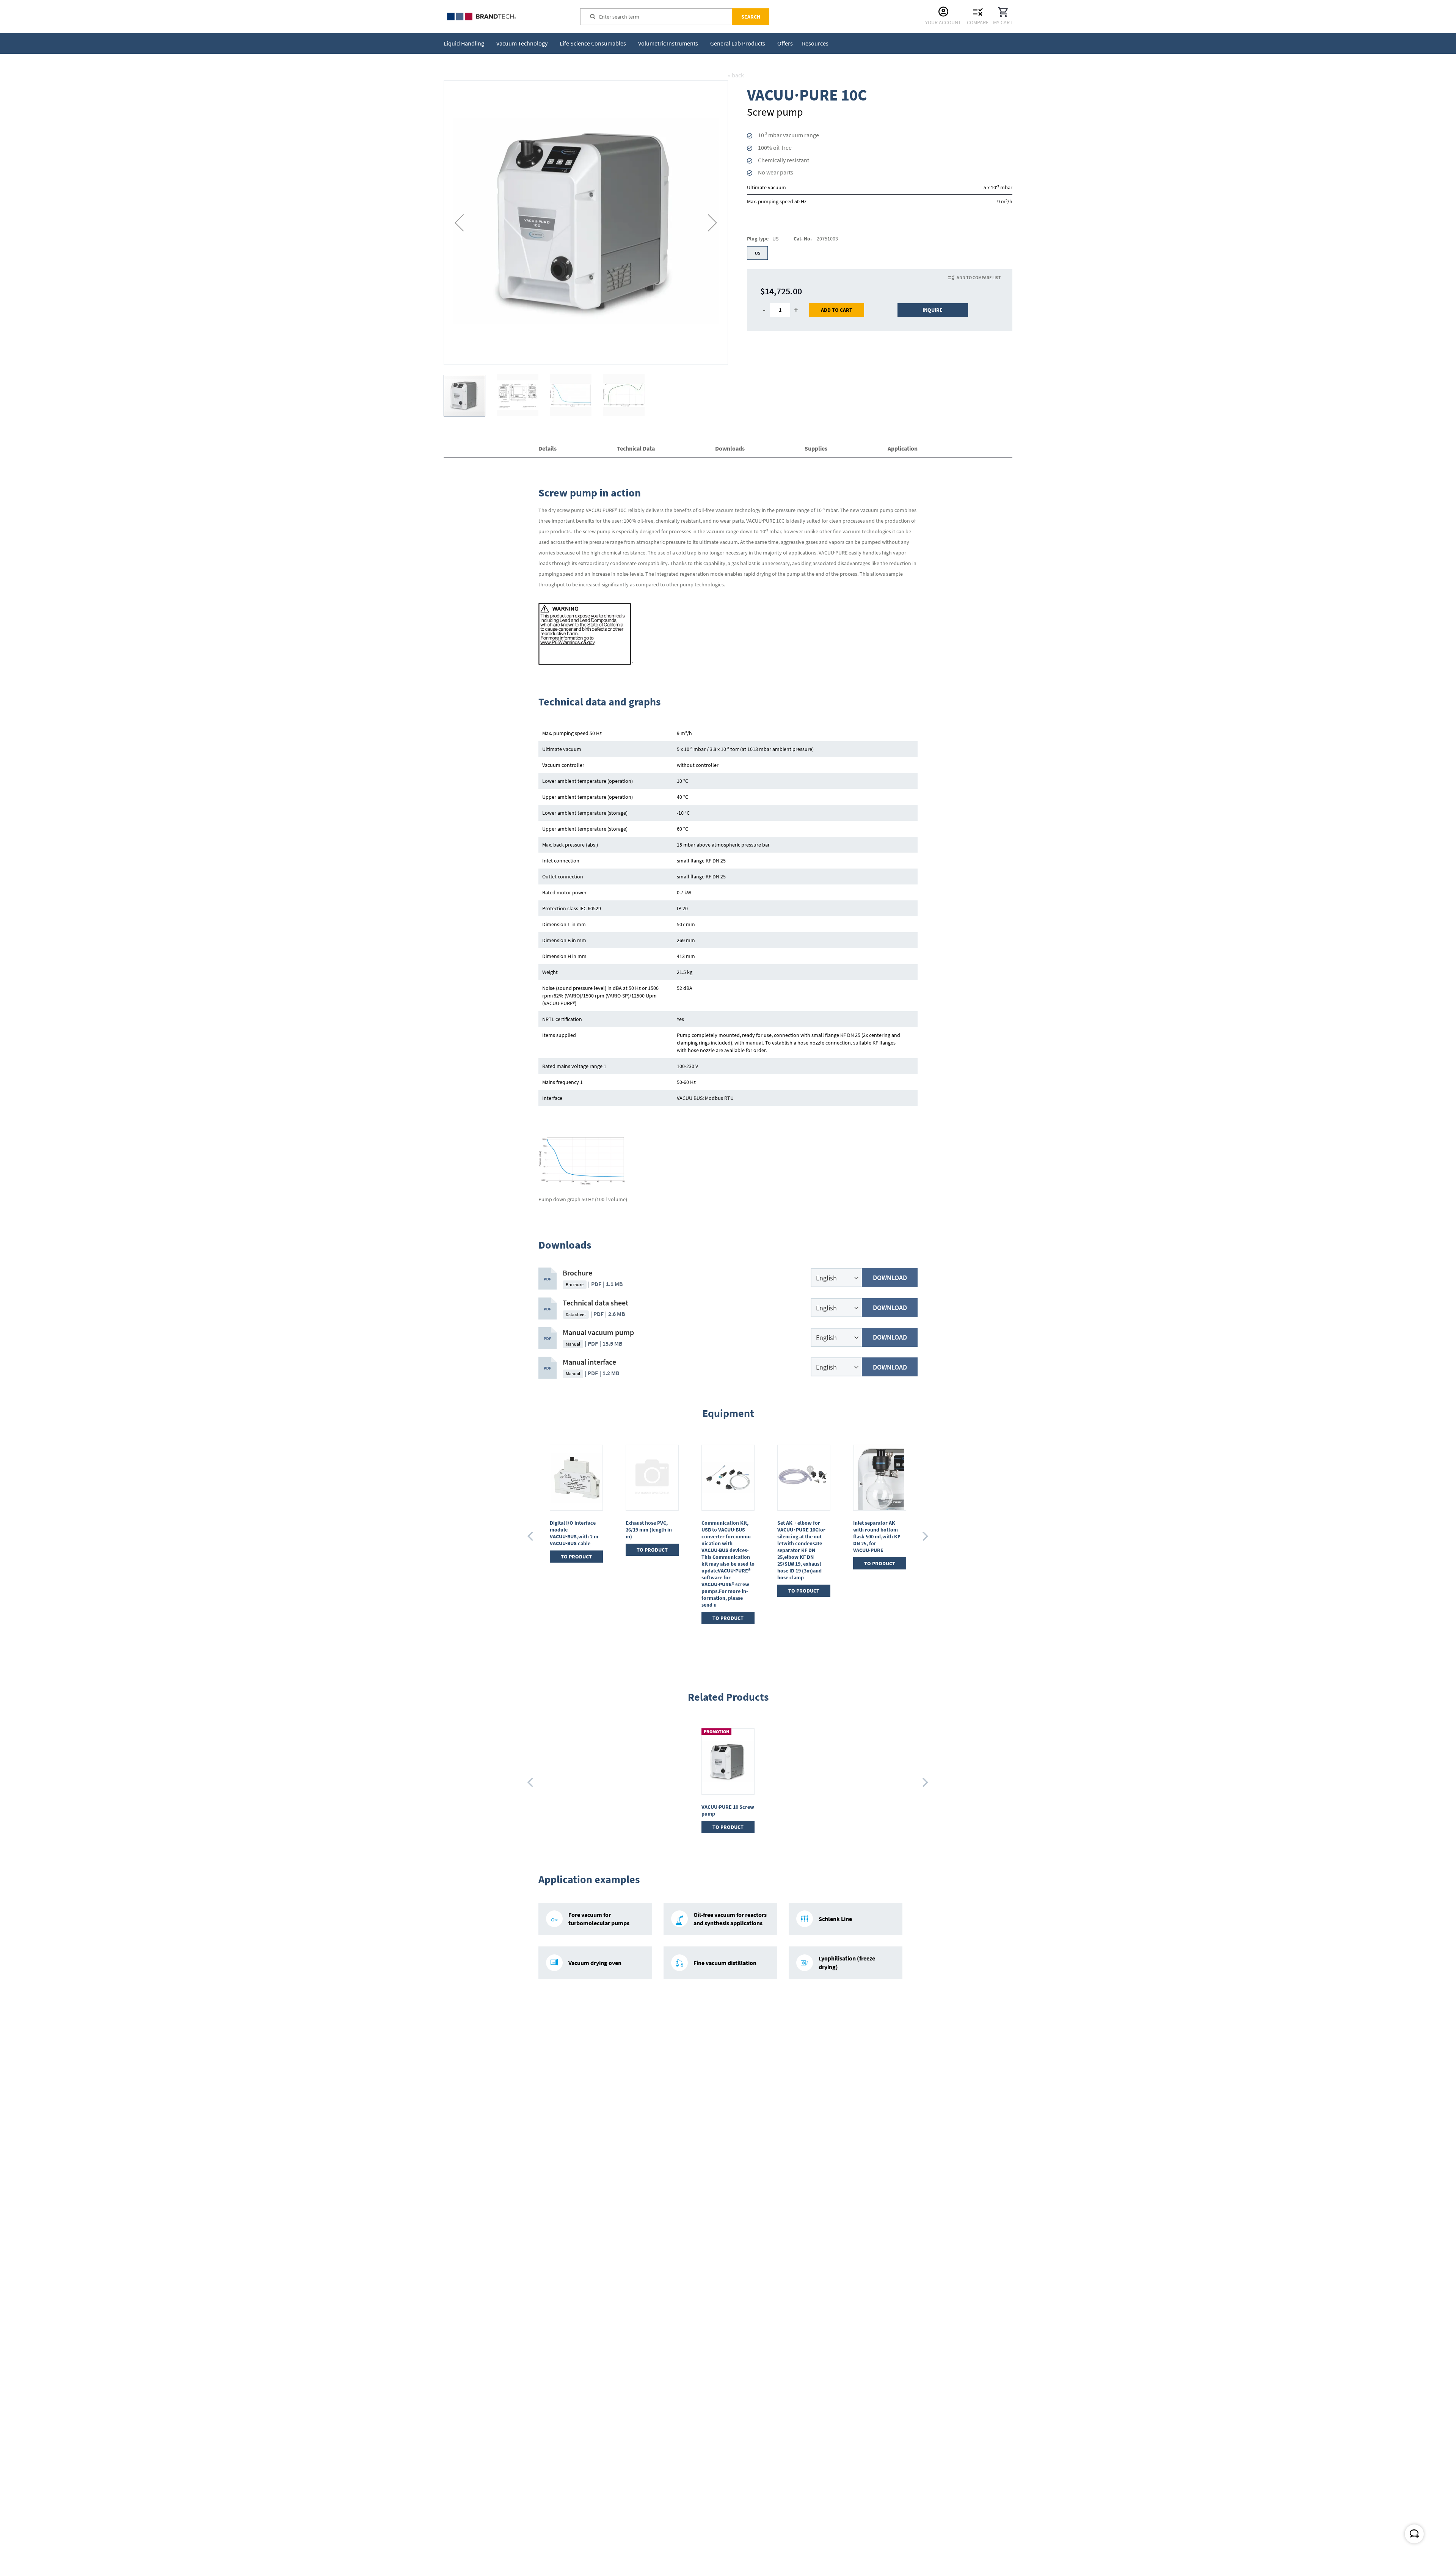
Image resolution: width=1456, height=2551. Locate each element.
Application (903, 448)
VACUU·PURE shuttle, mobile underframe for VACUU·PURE (878, 1530)
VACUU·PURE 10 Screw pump (728, 1810)
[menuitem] (465, 43)
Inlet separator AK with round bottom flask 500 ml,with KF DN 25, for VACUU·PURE (725, 1536)
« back (736, 75)
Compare (978, 22)
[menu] (638, 43)
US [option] (758, 253)
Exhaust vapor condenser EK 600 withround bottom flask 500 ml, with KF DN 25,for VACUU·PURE (800, 1536)
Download (890, 1278)
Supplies (816, 448)
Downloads (730, 448)
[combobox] (665, 17)
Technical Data (636, 448)
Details (548, 448)
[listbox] (880, 254)
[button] (459, 223)
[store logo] (500, 16)
